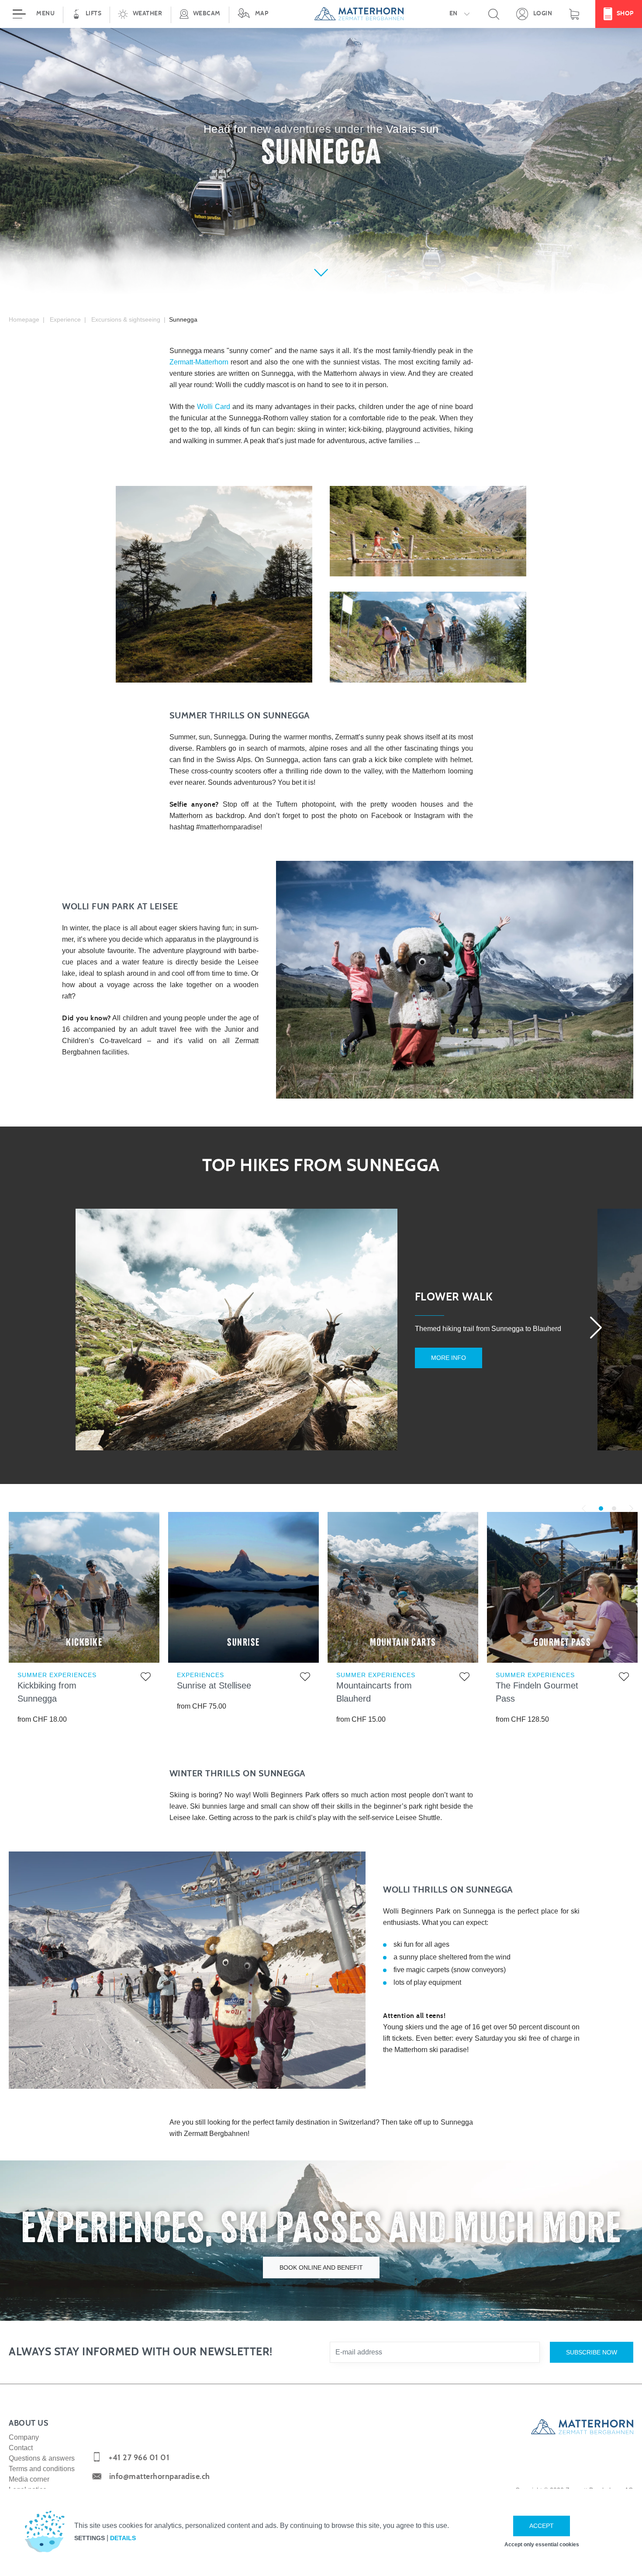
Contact (21, 2448)
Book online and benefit (321, 2267)
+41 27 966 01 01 (139, 2458)
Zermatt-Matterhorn (199, 362)
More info (449, 1358)
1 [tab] (601, 1508)
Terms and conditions (42, 2469)
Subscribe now (592, 2352)
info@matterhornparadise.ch (160, 2477)
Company (24, 2437)
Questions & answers (42, 2458)
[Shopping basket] (574, 14)
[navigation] (321, 14)
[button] (140, 14)
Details (123, 2538)
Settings (90, 2538)
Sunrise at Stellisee (214, 1685)
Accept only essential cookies (542, 2545)
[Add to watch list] (146, 1678)
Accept (542, 2526)
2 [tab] (614, 1508)
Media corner (29, 2479)
